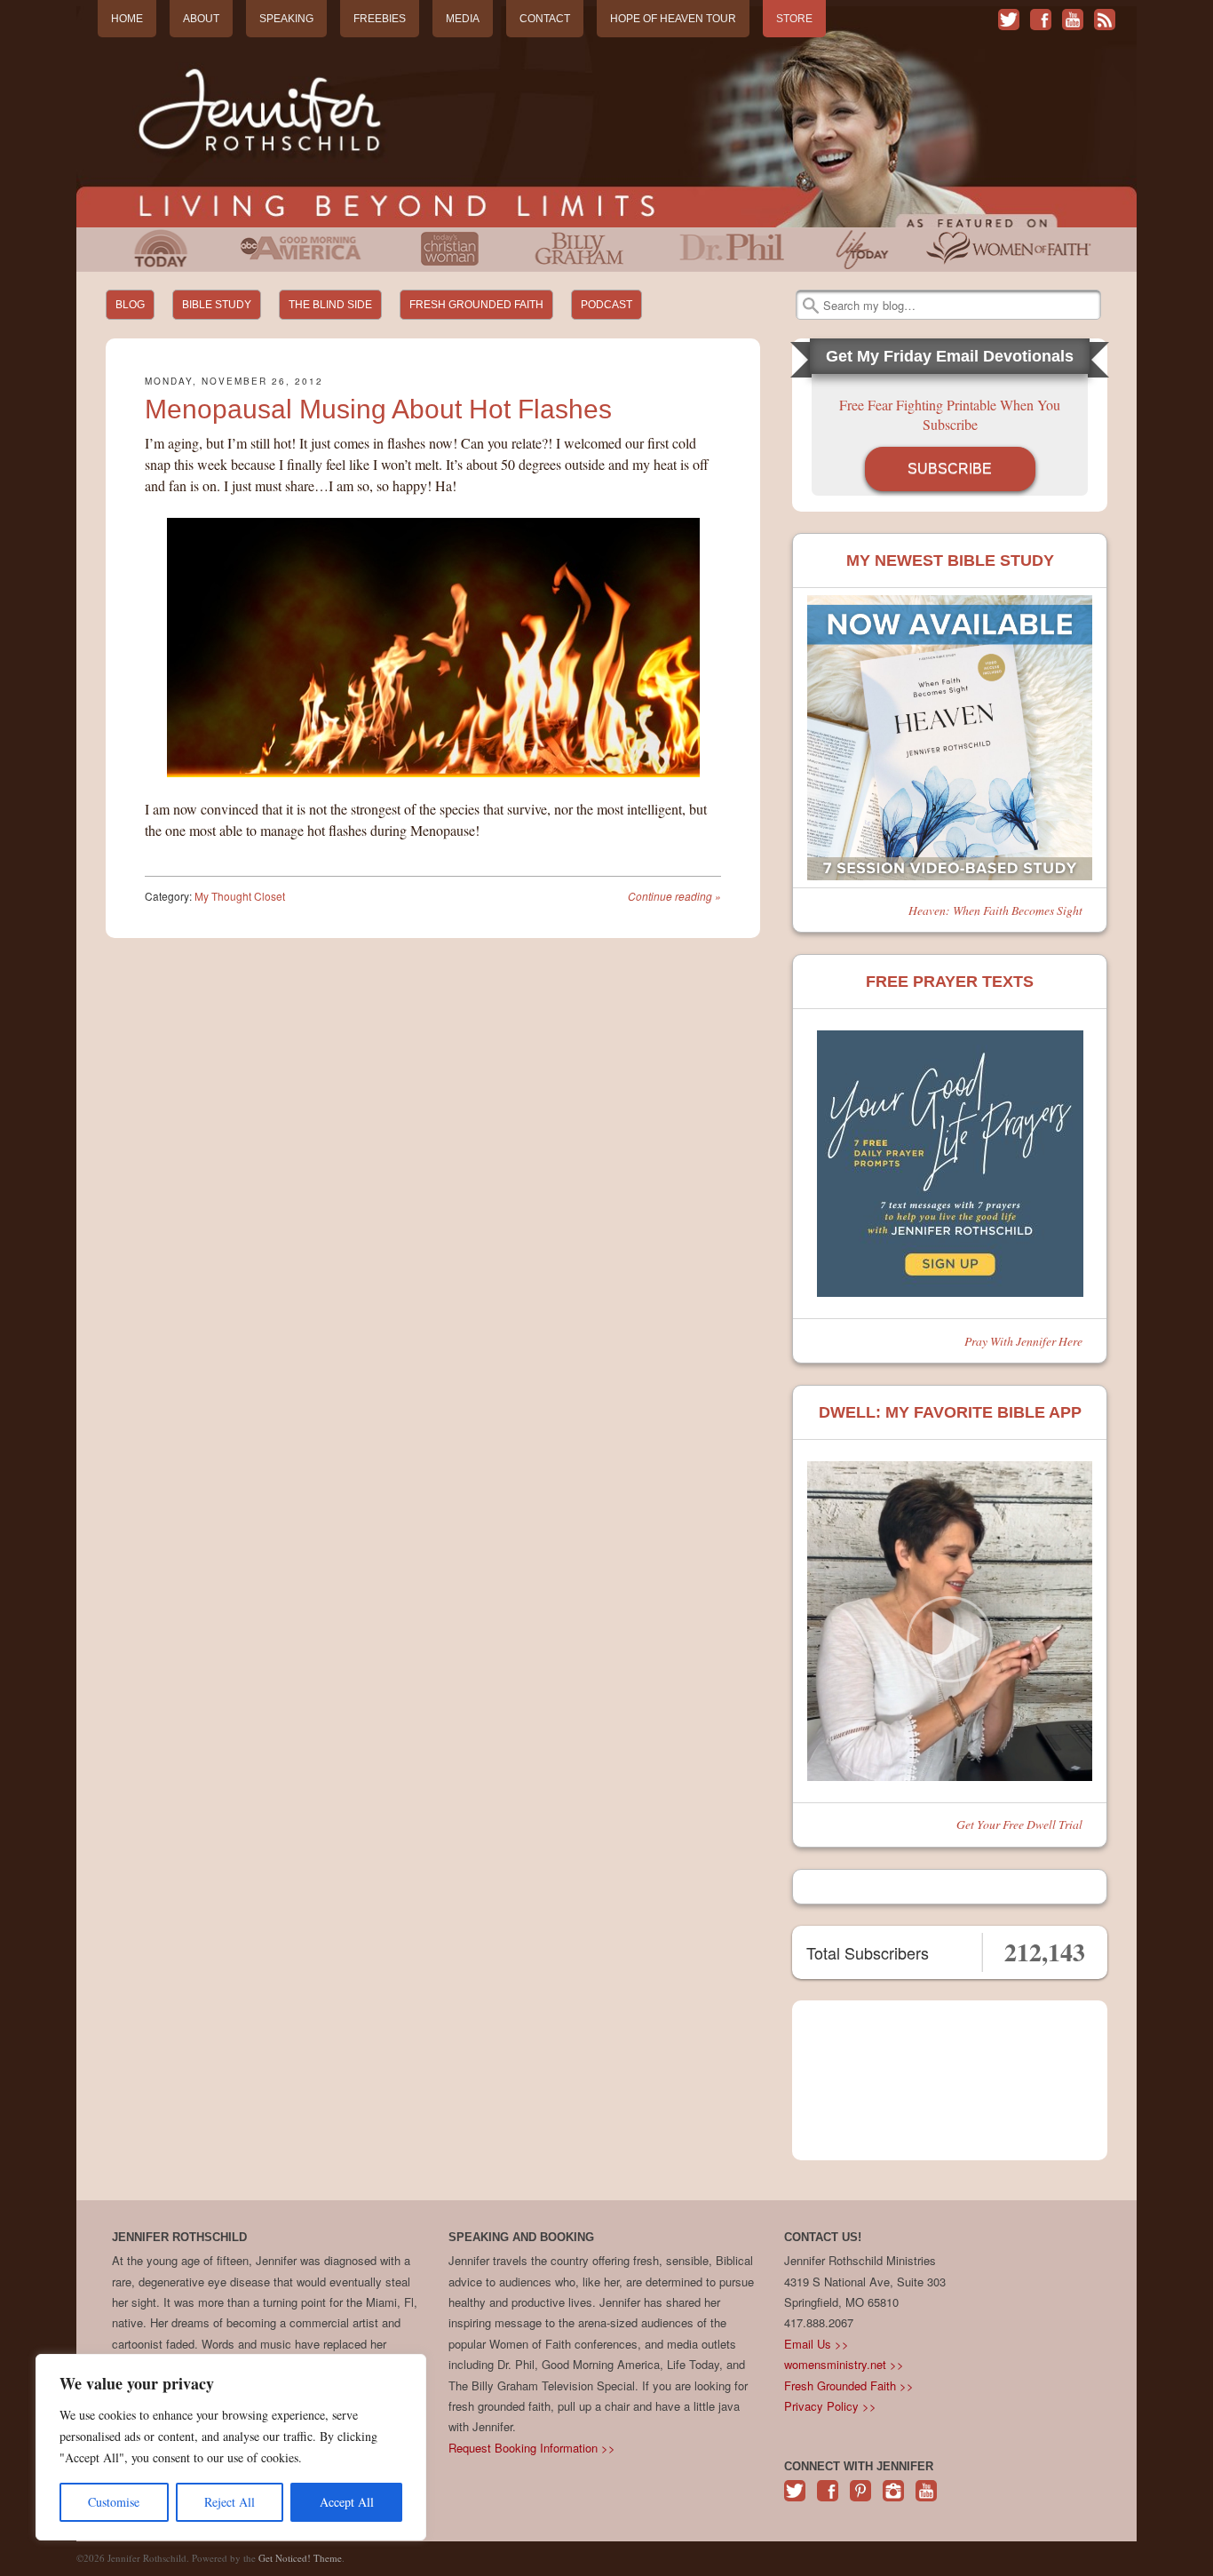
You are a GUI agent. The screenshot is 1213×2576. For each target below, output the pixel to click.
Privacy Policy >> (830, 2406)
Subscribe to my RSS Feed (1105, 20)
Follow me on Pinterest (860, 2500)
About (201, 19)
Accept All (347, 2502)
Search (811, 306)
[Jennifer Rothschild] (606, 117)
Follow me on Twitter (1009, 20)
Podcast (606, 305)
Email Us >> (817, 2344)
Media (463, 19)
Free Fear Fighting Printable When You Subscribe (950, 414)
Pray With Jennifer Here (1023, 1341)
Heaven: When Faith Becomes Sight (995, 910)
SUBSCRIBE (950, 469)
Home (127, 19)
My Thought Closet (240, 896)
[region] (231, 2447)
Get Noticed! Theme (300, 2558)
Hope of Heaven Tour (673, 19)
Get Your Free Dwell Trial (1019, 1824)
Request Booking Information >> (532, 2448)
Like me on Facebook (1041, 20)
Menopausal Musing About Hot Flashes (378, 409)
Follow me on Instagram (893, 2500)
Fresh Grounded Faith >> (849, 2385)
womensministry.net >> (844, 2364)
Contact (545, 19)
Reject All (230, 2502)
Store (794, 19)
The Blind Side (330, 305)
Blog (130, 305)
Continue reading (674, 896)
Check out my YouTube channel (1073, 20)
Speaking (286, 19)
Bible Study (217, 305)
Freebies (380, 19)
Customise (114, 2502)
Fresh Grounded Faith (476, 305)
